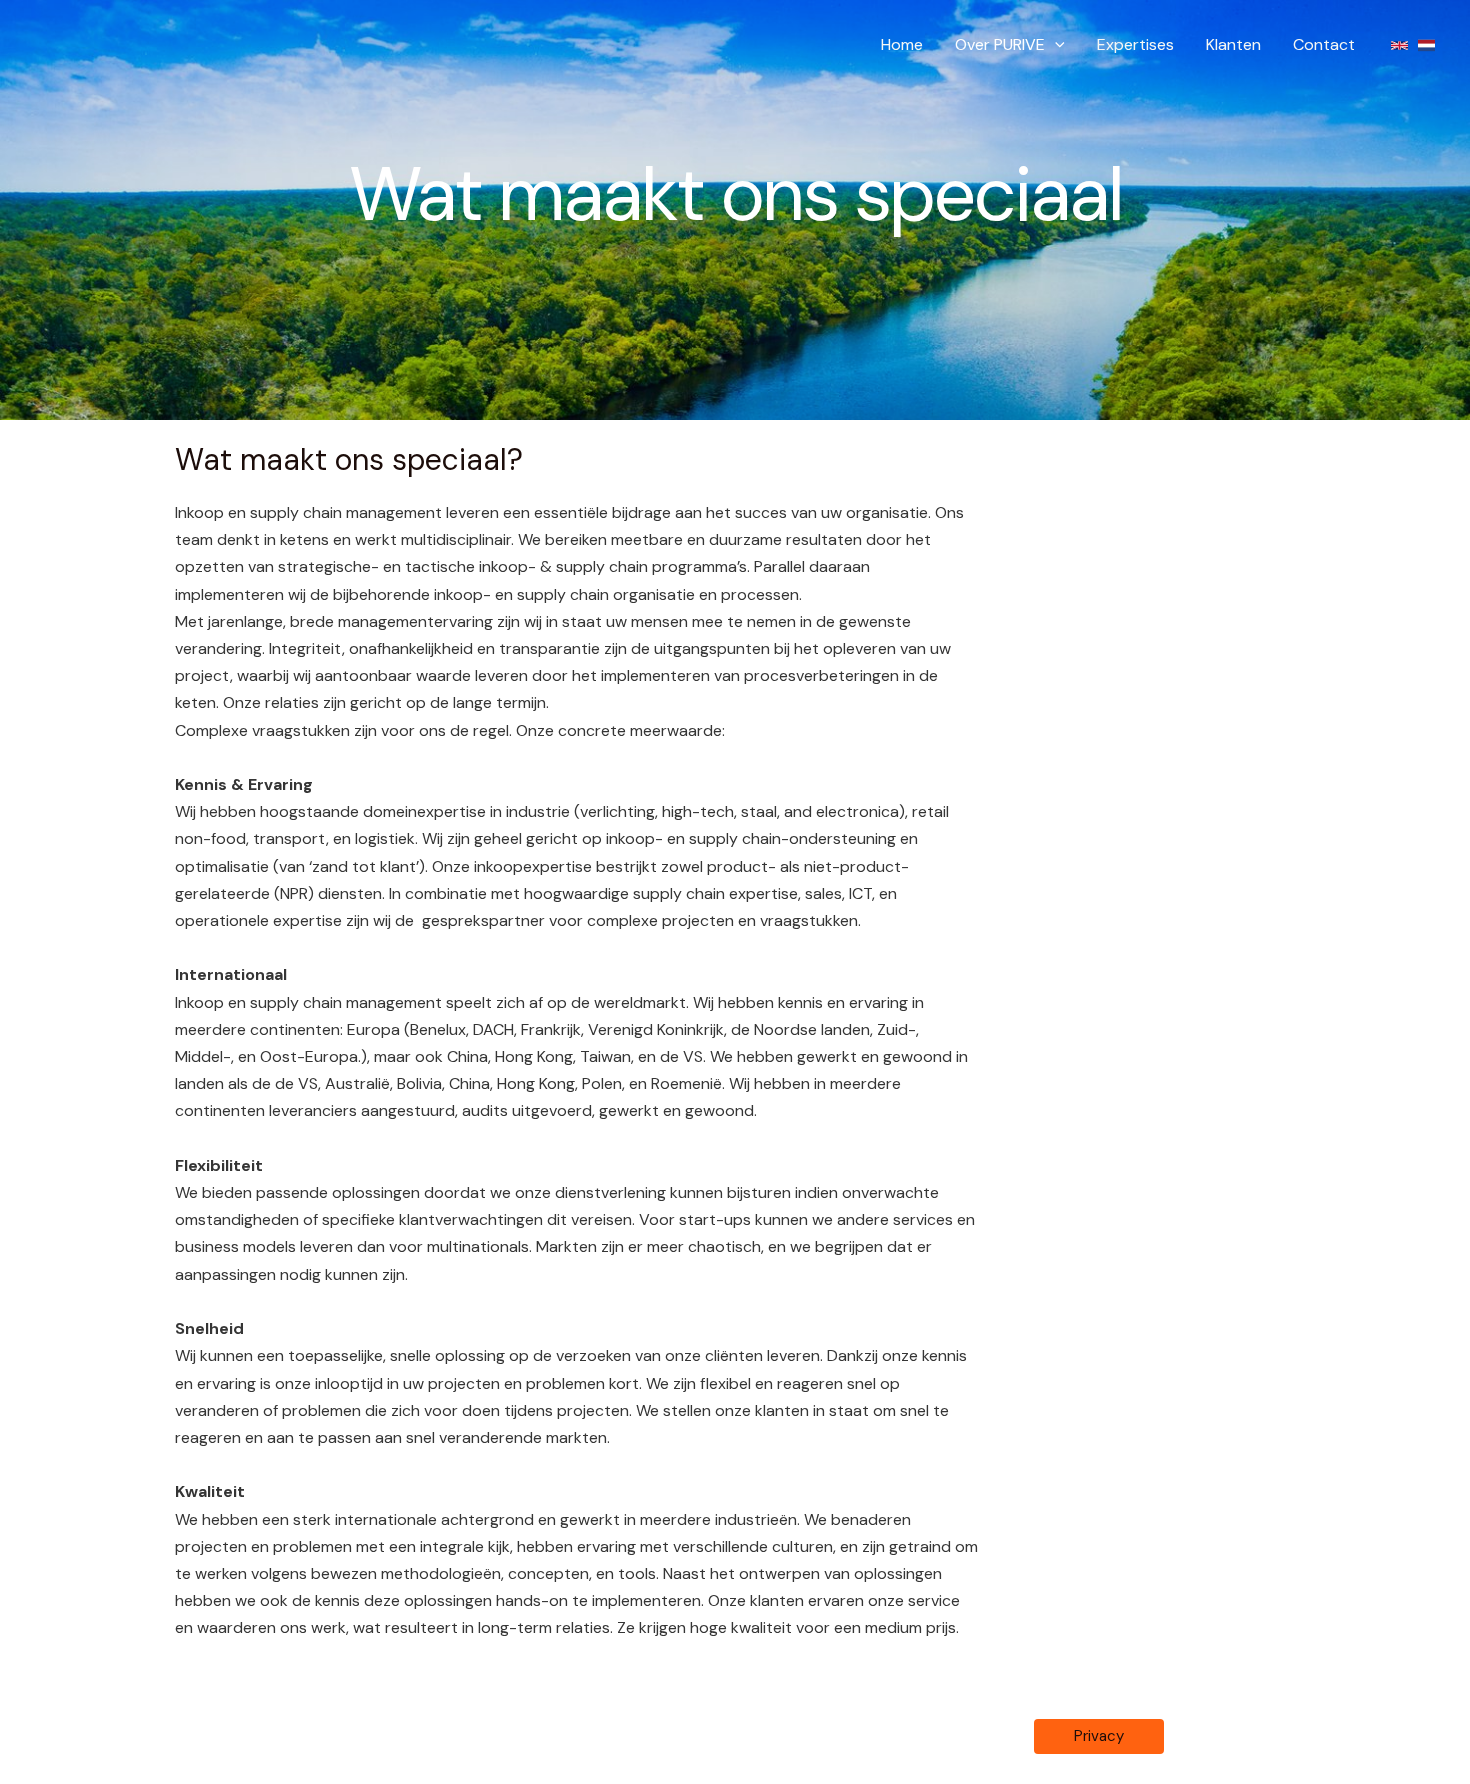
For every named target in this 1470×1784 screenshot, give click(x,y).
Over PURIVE (1000, 44)
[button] (1055, 45)
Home (902, 44)
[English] (1399, 45)
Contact (1324, 44)
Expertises (1135, 44)
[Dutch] (1426, 45)
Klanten (1233, 44)
